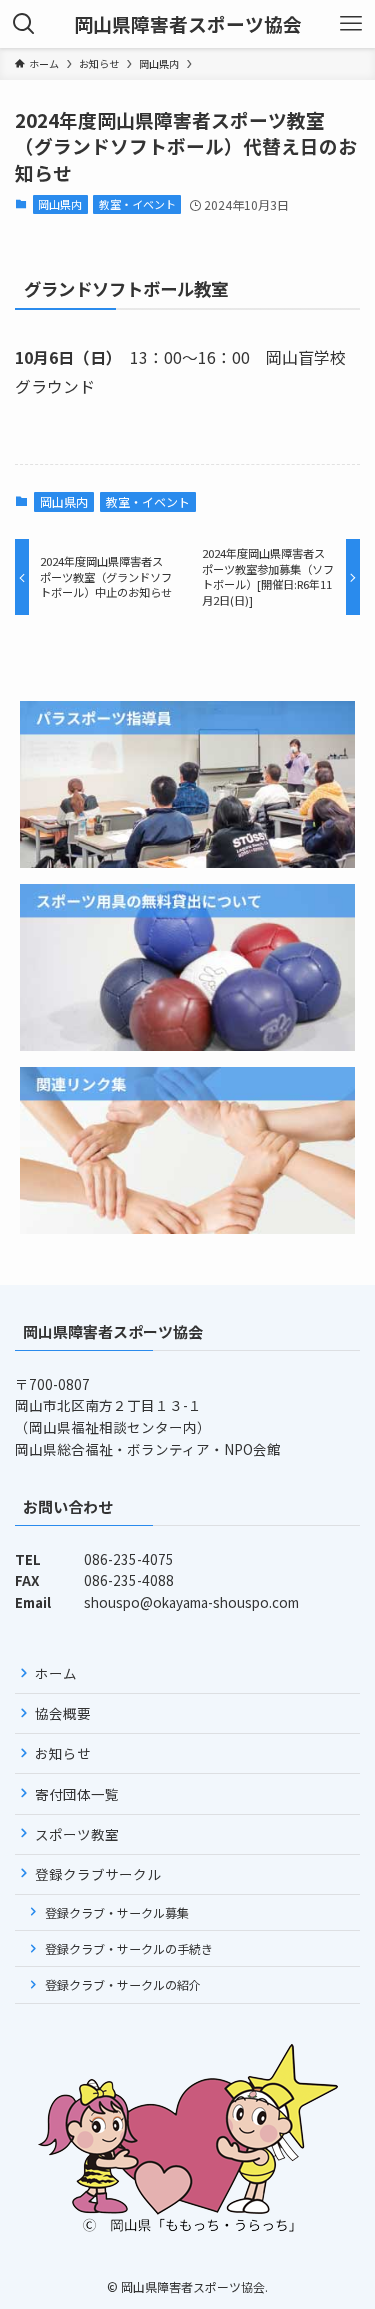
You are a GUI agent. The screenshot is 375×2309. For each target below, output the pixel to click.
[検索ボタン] (24, 24)
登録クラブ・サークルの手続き (129, 1948)
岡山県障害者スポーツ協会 (188, 24)
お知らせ (63, 1753)
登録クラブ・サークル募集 (117, 1912)
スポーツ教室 (77, 1834)
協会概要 (63, 1713)
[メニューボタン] (351, 24)
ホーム (56, 1673)
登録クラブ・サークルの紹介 (123, 1984)
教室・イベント (137, 204)
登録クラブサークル (98, 1874)
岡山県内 (60, 204)
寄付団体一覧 (77, 1794)
